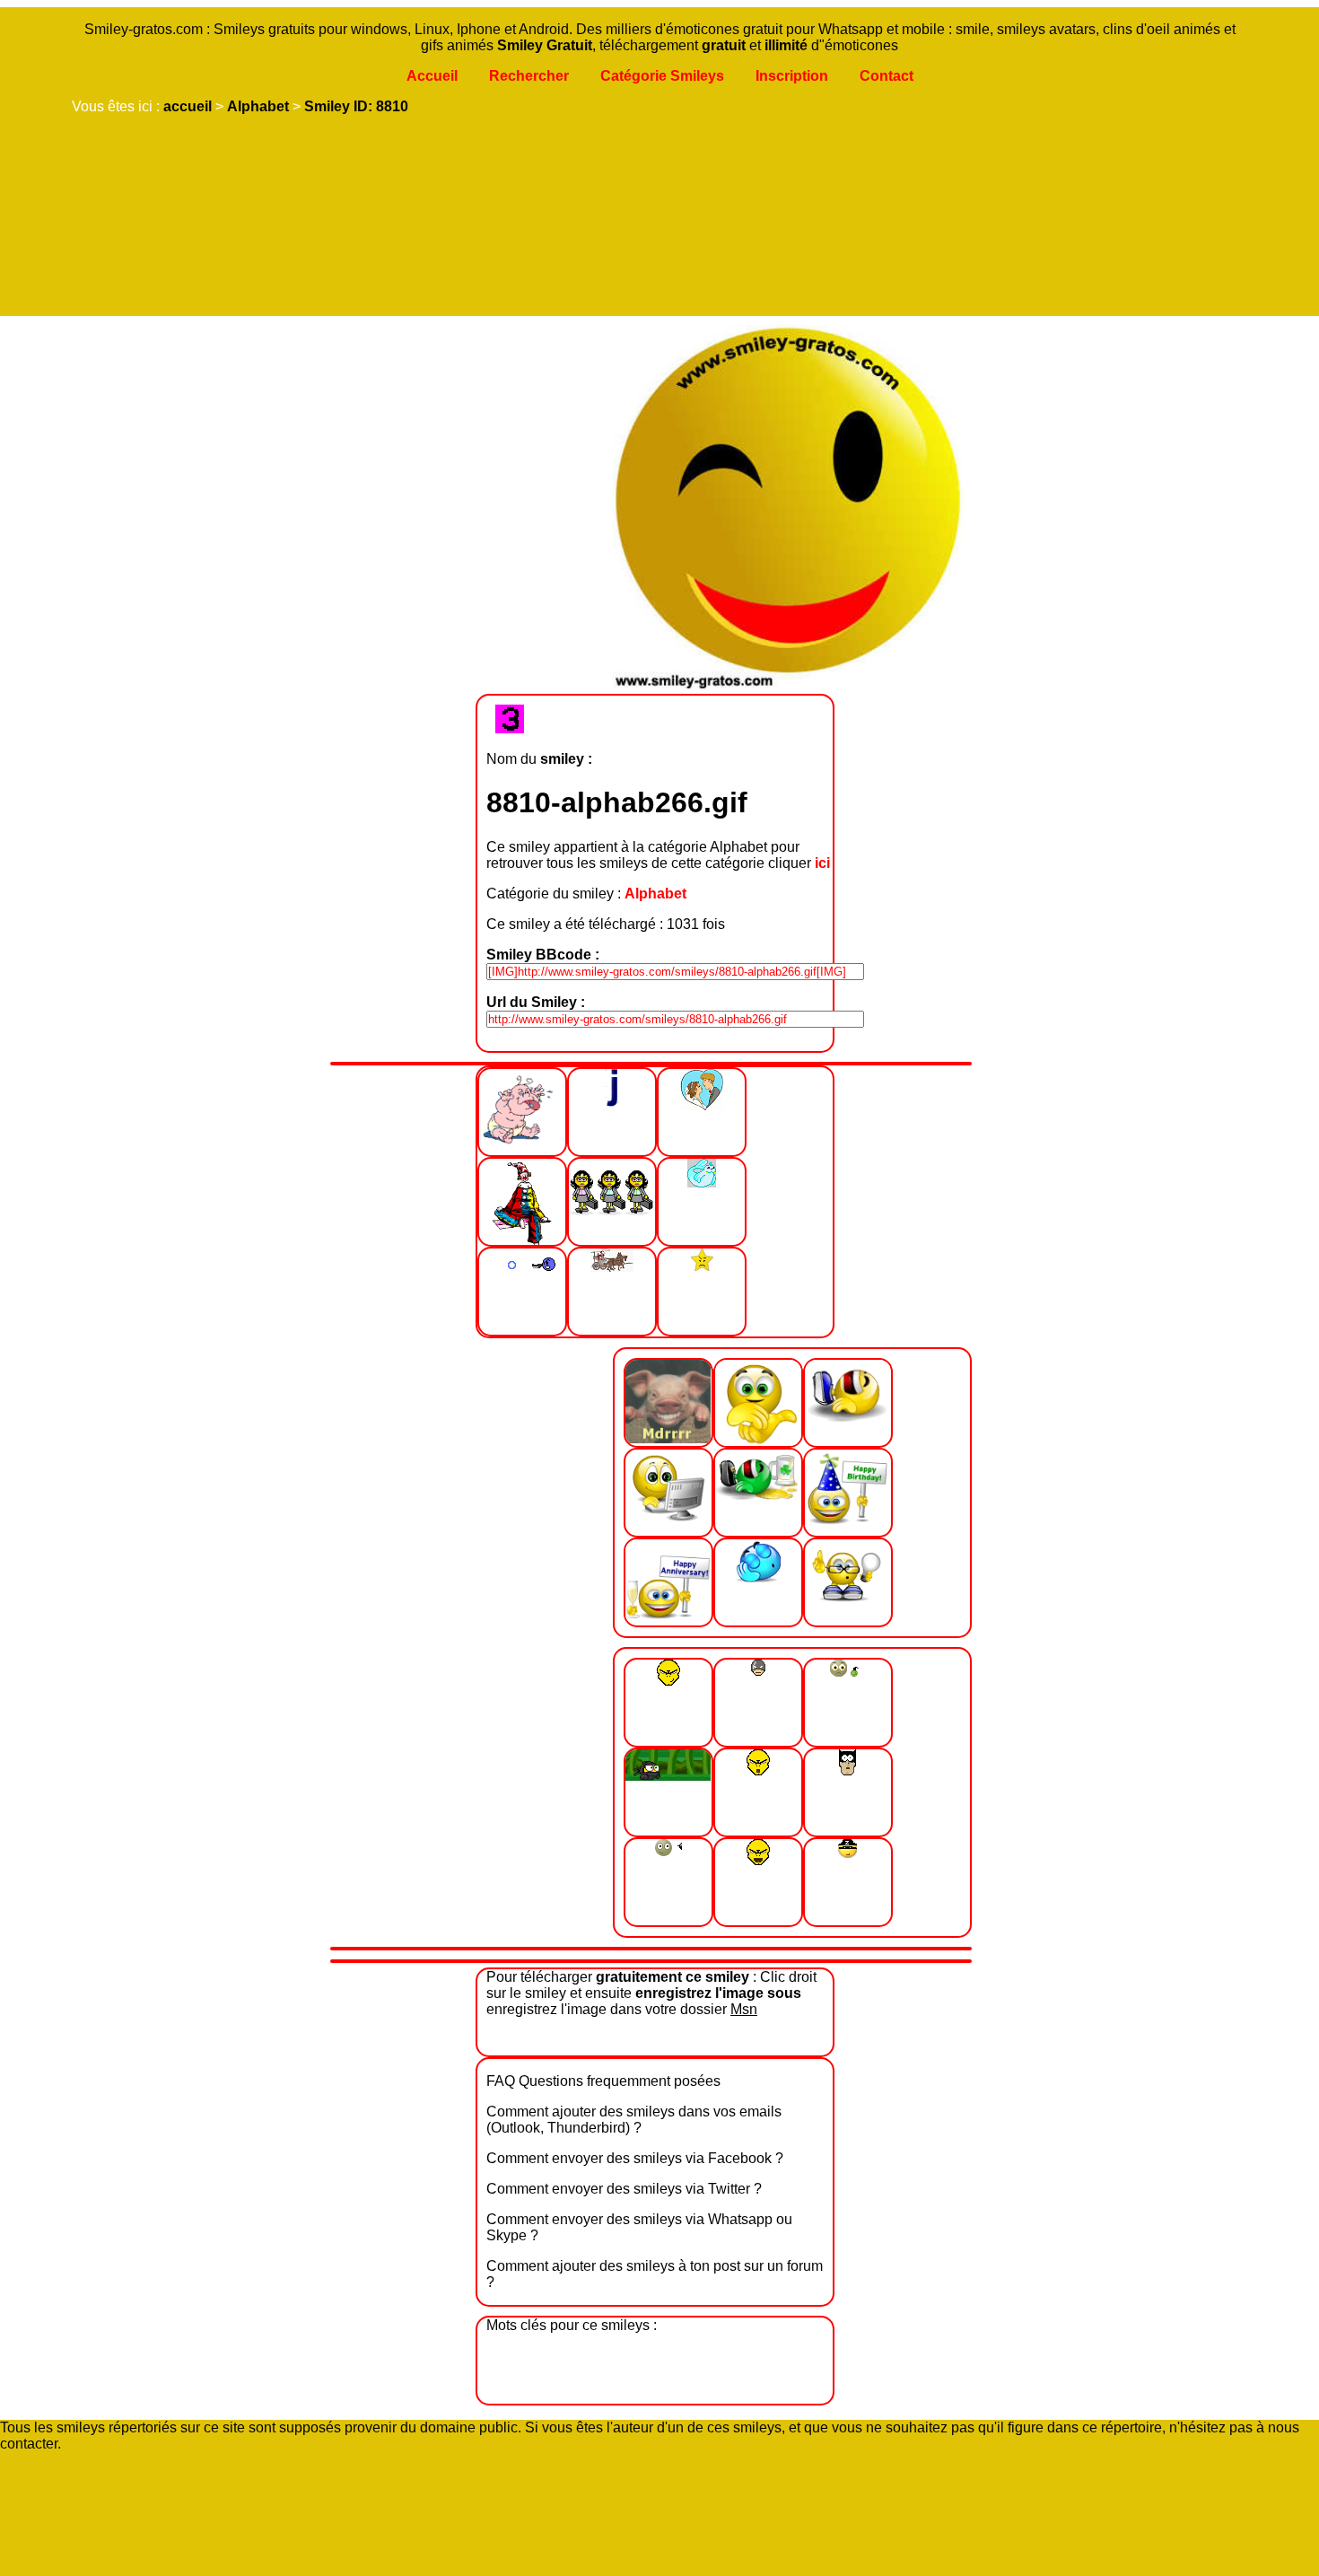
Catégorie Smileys (662, 76)
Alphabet (258, 106)
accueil (188, 106)
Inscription (792, 76)
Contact (887, 76)
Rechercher (529, 76)
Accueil (432, 76)
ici (822, 863)
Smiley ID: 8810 (356, 106)
